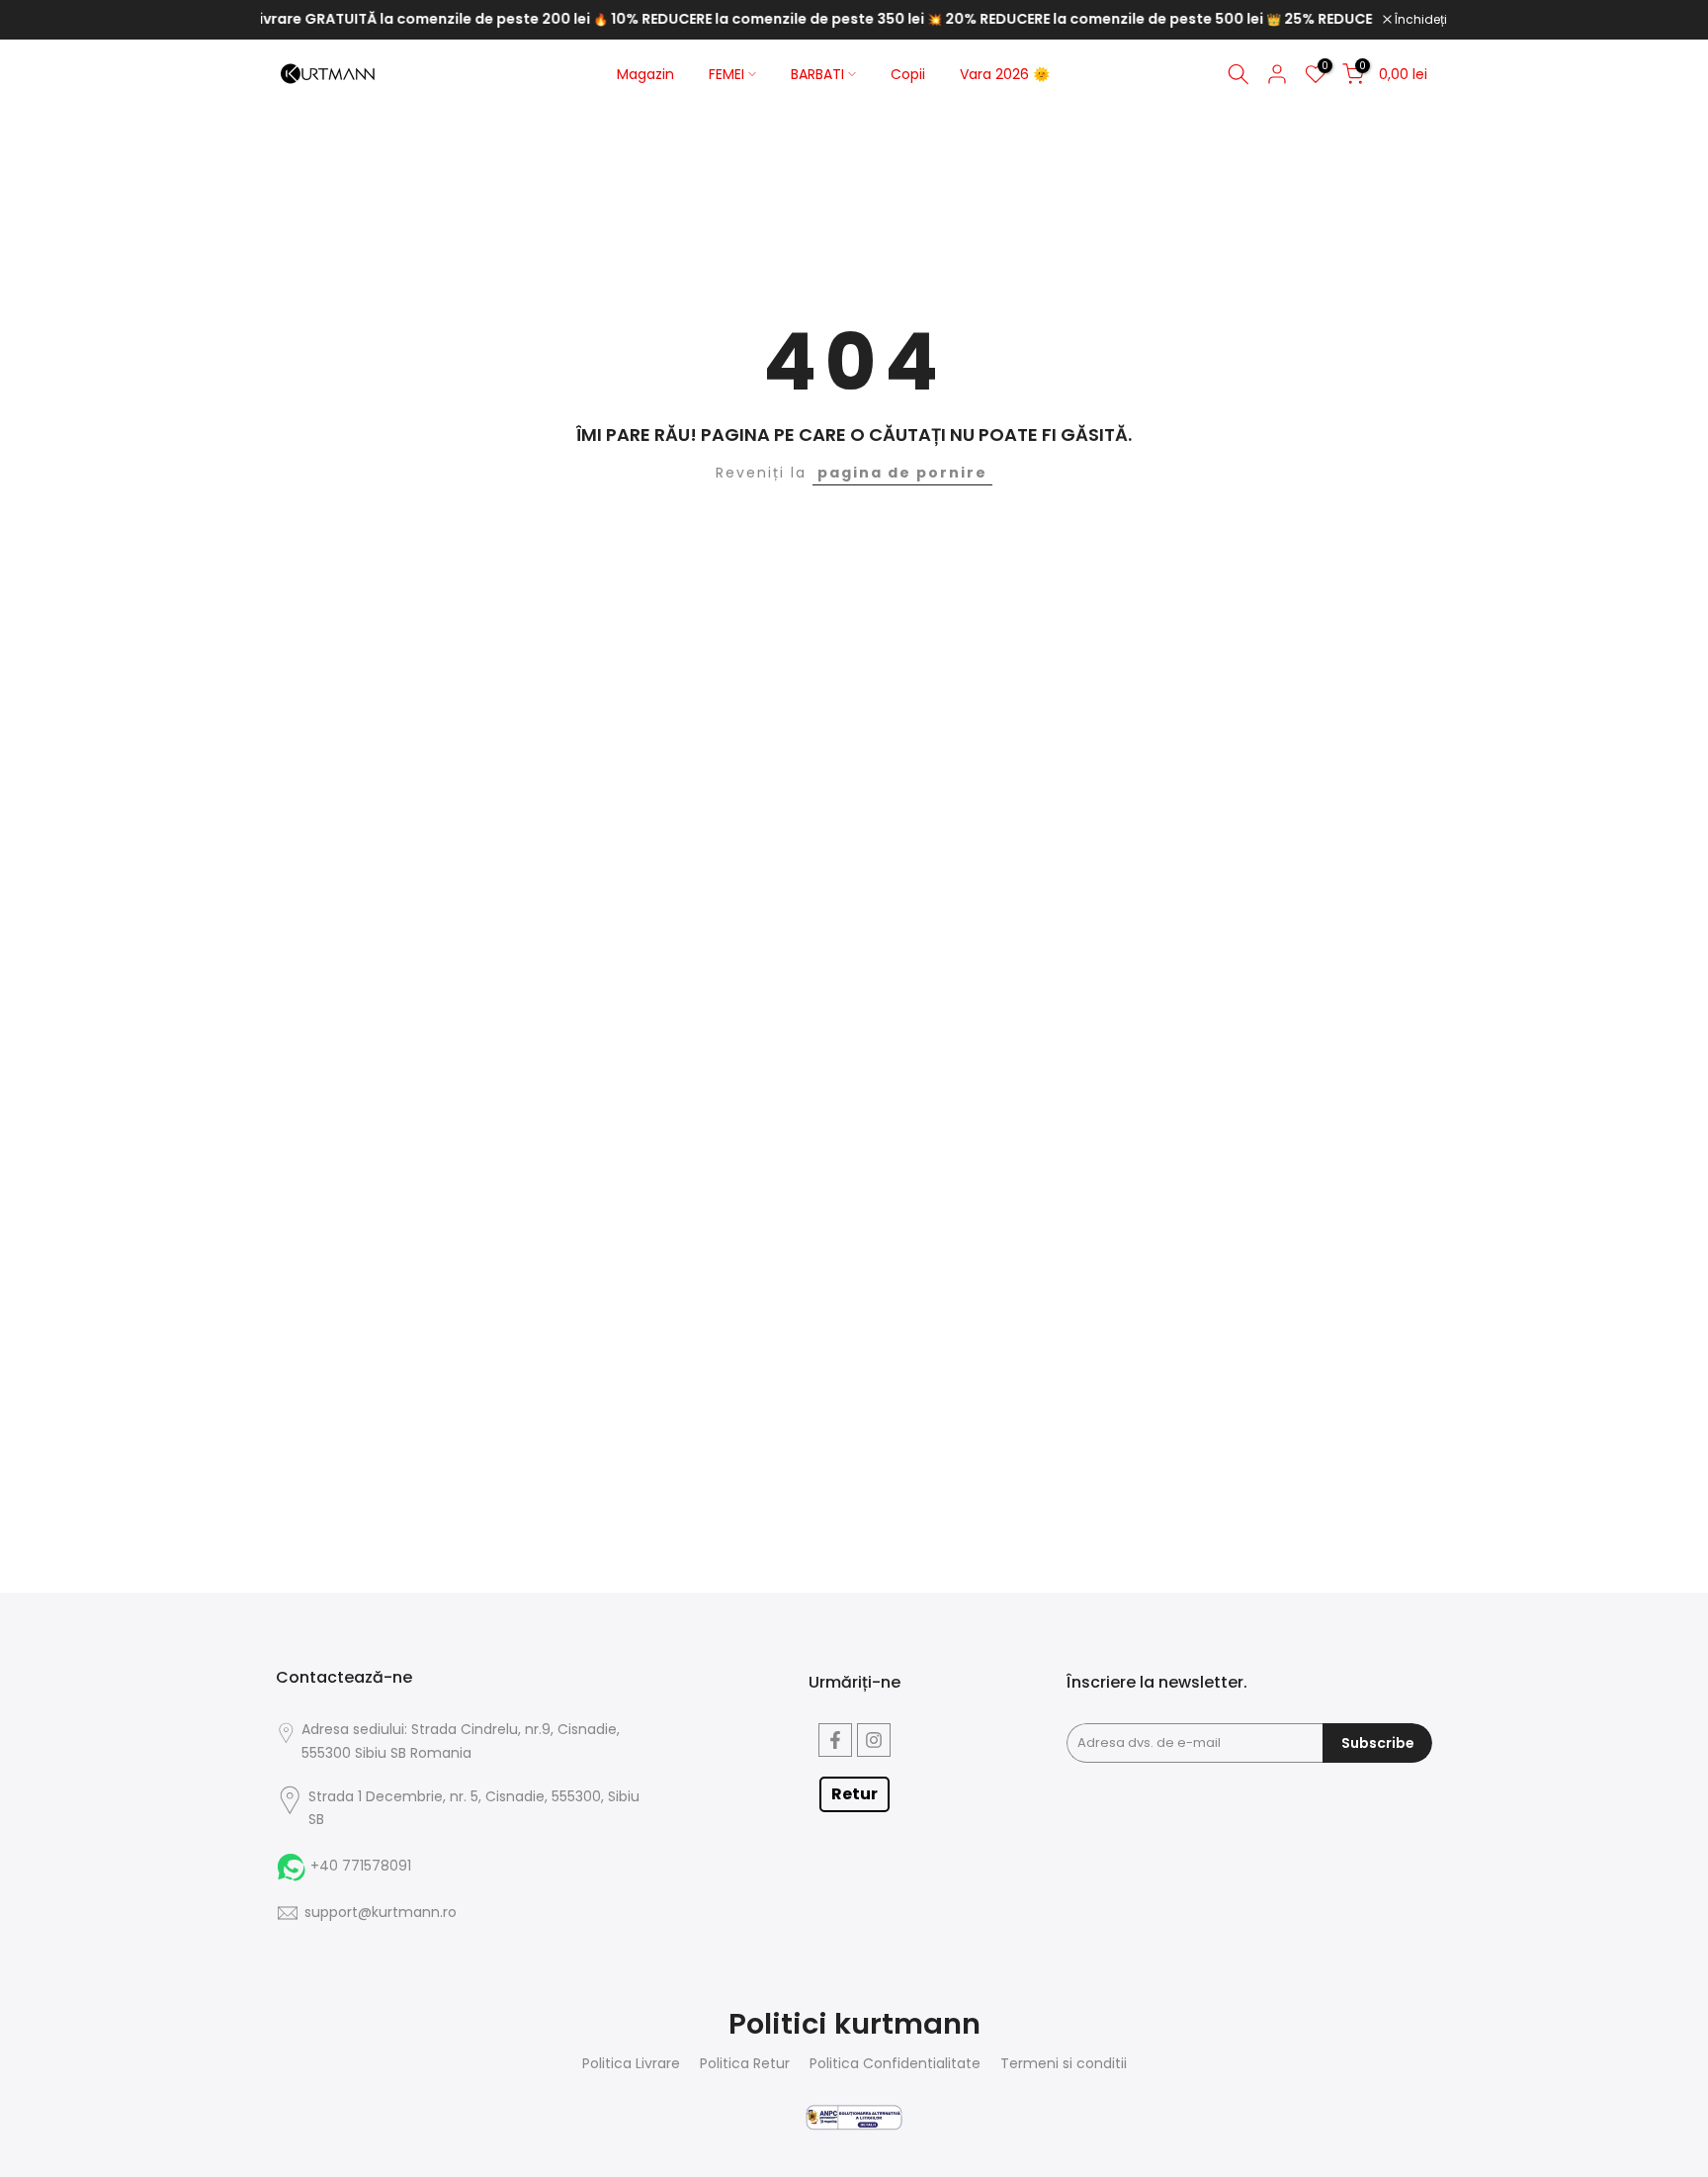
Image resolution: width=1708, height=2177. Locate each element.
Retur (854, 1794)
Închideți (1419, 20)
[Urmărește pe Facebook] (835, 1740)
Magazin (645, 74)
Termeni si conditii (1064, 2064)
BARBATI (817, 74)
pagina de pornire (902, 473)
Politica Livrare (631, 2064)
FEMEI (726, 74)
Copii (908, 74)
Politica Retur (745, 2064)
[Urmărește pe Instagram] (874, 1740)
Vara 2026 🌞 (1005, 74)
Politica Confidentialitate (895, 2064)
